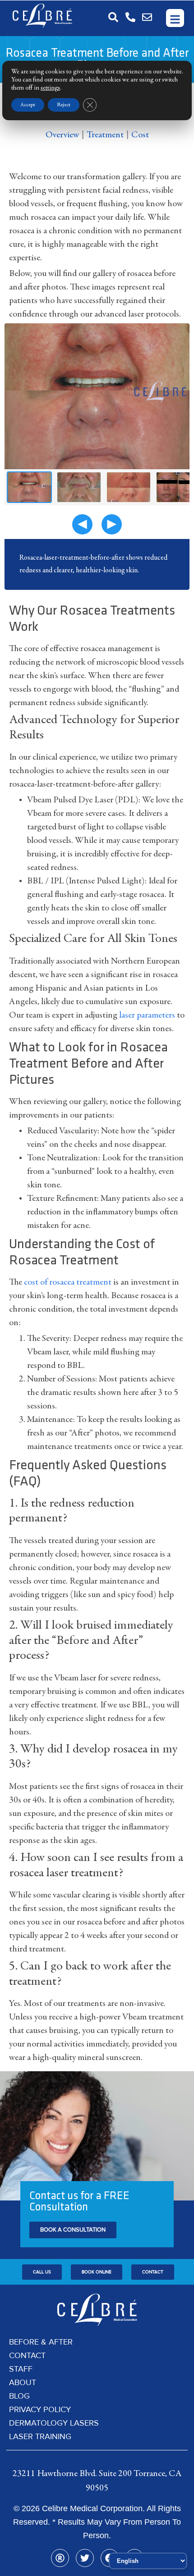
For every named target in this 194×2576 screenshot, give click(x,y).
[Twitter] (85, 2558)
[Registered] (60, 2558)
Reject (64, 105)
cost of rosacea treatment (68, 1282)
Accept (28, 105)
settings (50, 88)
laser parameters (147, 1015)
